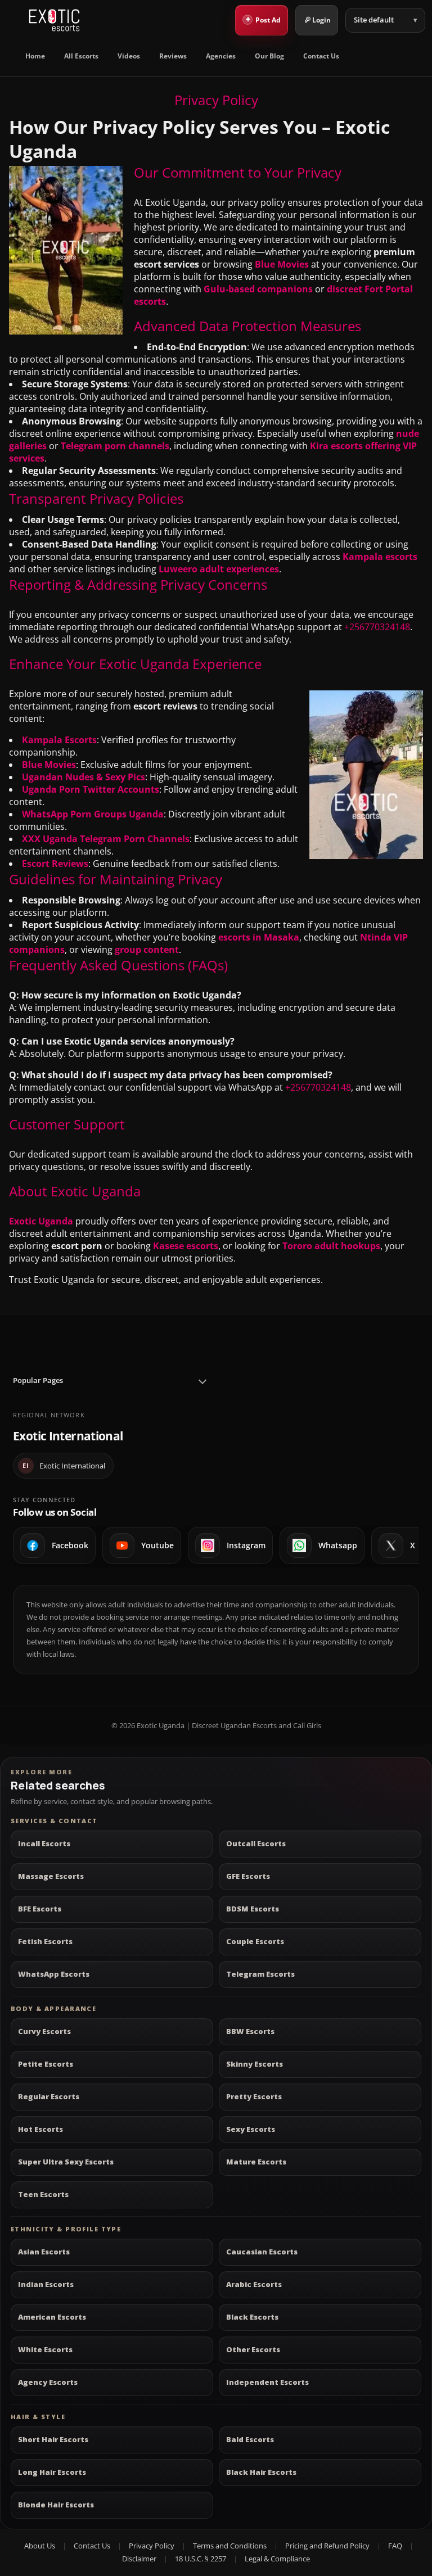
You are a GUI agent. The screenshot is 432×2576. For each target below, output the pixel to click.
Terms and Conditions (230, 2546)
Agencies (221, 56)
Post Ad (263, 19)
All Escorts (81, 56)
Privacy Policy (152, 2546)
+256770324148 (377, 627)
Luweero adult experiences (219, 569)
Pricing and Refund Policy (327, 2546)
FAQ (395, 2546)
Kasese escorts (186, 1246)
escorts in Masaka (259, 937)
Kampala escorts (380, 557)
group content (147, 950)
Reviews (173, 56)
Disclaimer (139, 2559)
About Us (40, 2546)
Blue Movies (282, 264)
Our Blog (269, 56)
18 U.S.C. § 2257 (201, 2559)
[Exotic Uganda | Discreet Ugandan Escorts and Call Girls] (54, 20)
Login (321, 20)
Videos (129, 56)
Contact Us (321, 56)
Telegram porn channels (115, 446)
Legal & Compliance (277, 2559)
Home (35, 56)
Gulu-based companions (258, 289)
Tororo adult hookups (331, 1246)
